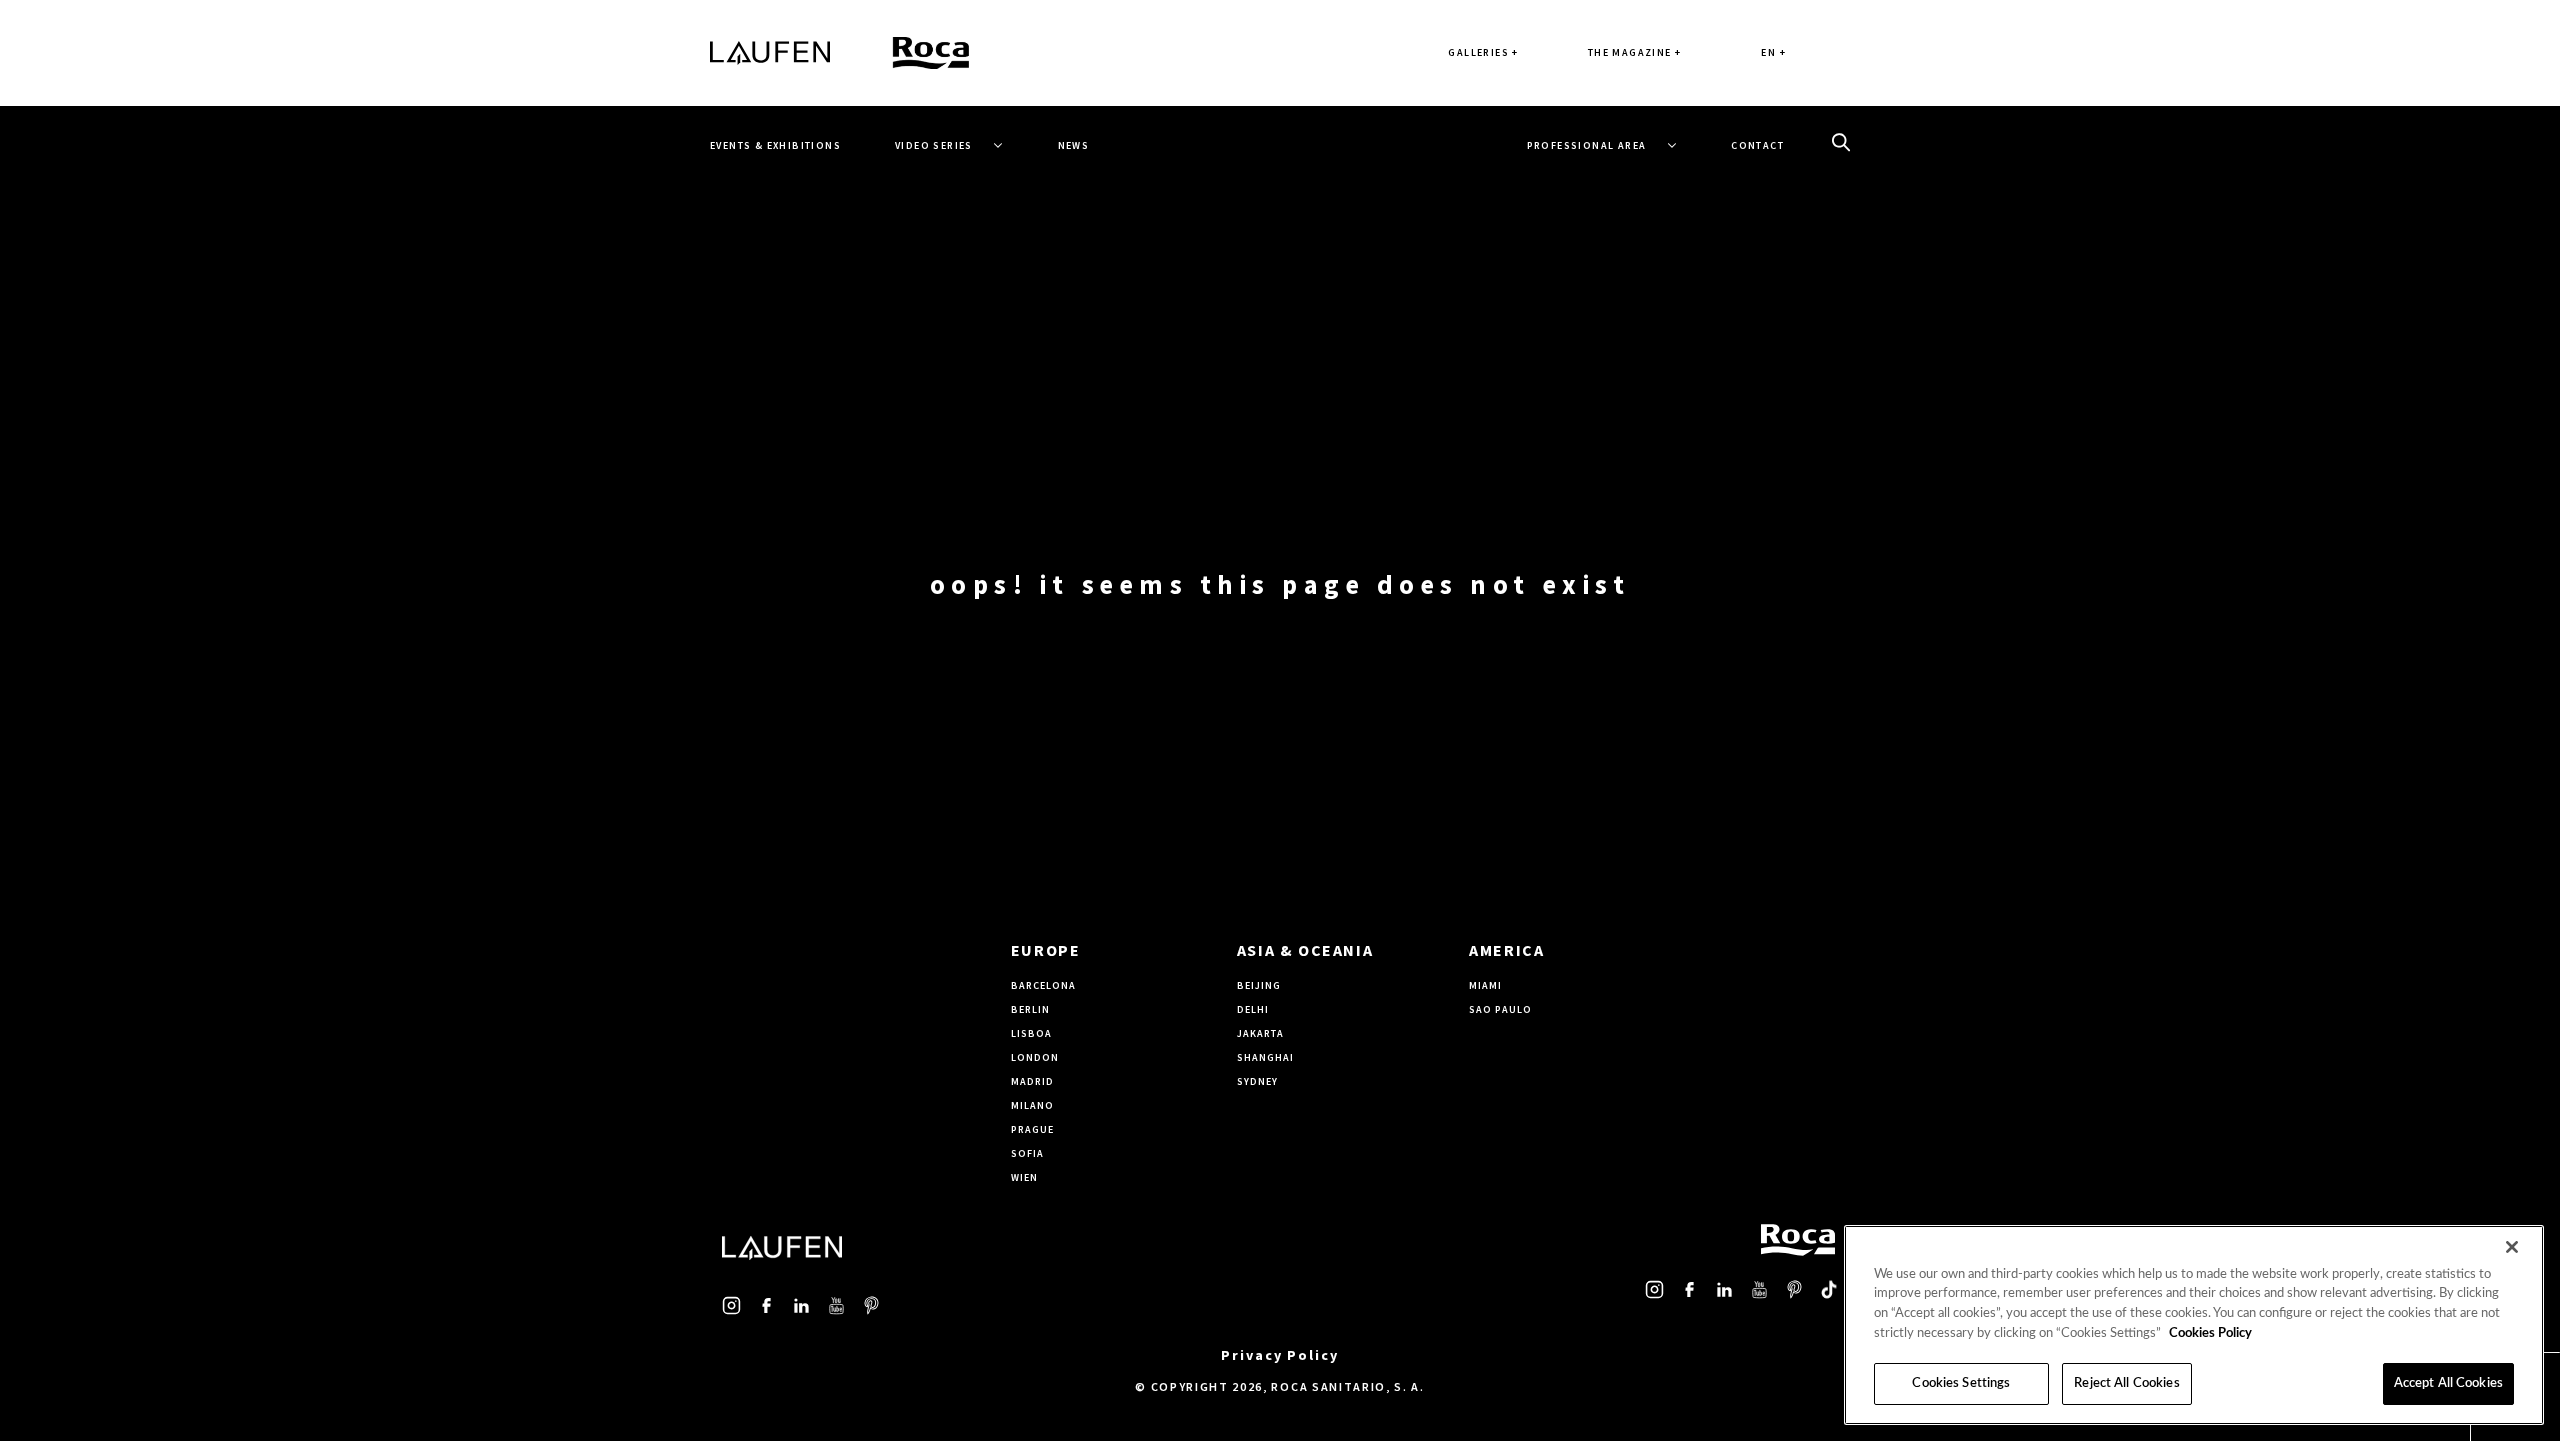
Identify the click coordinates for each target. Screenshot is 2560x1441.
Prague (1032, 1129)
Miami (1485, 985)
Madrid (1032, 1081)
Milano (1032, 1105)
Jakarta (1260, 1033)
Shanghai (1265, 1057)
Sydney (1257, 1081)
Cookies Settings (1961, 1383)
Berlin (1030, 1009)
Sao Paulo (1500, 1009)
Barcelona (1043, 985)
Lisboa (1031, 1033)
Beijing (1259, 985)
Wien (1024, 1177)
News (1074, 145)
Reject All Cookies (2126, 1383)
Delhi (1253, 1009)
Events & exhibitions (775, 145)
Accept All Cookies (2448, 1383)
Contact (1757, 145)
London (1035, 1057)
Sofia (1027, 1153)
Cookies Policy (2210, 1333)
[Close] (2512, 1247)
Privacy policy (1280, 1355)
